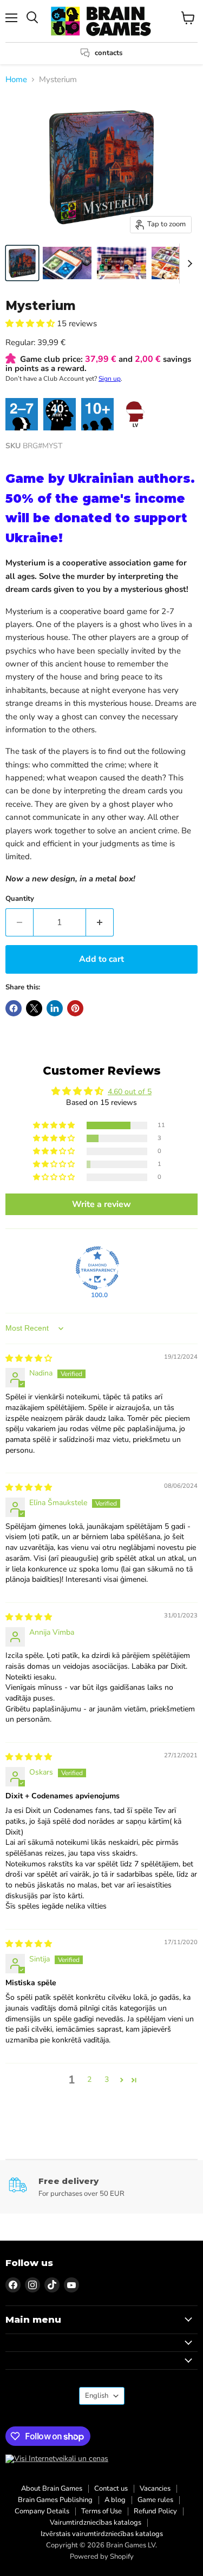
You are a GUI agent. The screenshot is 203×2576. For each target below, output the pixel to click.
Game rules (155, 2500)
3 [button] (107, 2079)
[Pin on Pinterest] (75, 1008)
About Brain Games (52, 2489)
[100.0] (97, 1268)
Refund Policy (155, 2511)
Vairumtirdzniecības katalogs (96, 2523)
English (97, 2396)
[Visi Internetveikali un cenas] (57, 2459)
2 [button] (89, 2079)
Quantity (20, 899)
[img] (29, 1358)
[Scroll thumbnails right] (188, 264)
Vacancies (155, 2489)
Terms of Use (101, 2511)
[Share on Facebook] (14, 1008)
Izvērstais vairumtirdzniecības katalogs (102, 2534)
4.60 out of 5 (130, 1092)
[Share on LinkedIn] (55, 1008)
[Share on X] (34, 1008)
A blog (115, 2500)
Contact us (111, 2489)
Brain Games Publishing (55, 2500)
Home (16, 80)
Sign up (110, 379)
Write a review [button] (101, 1204)
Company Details (42, 2511)
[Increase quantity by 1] (100, 922)
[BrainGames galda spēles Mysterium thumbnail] (22, 263)
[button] (31, 323)
